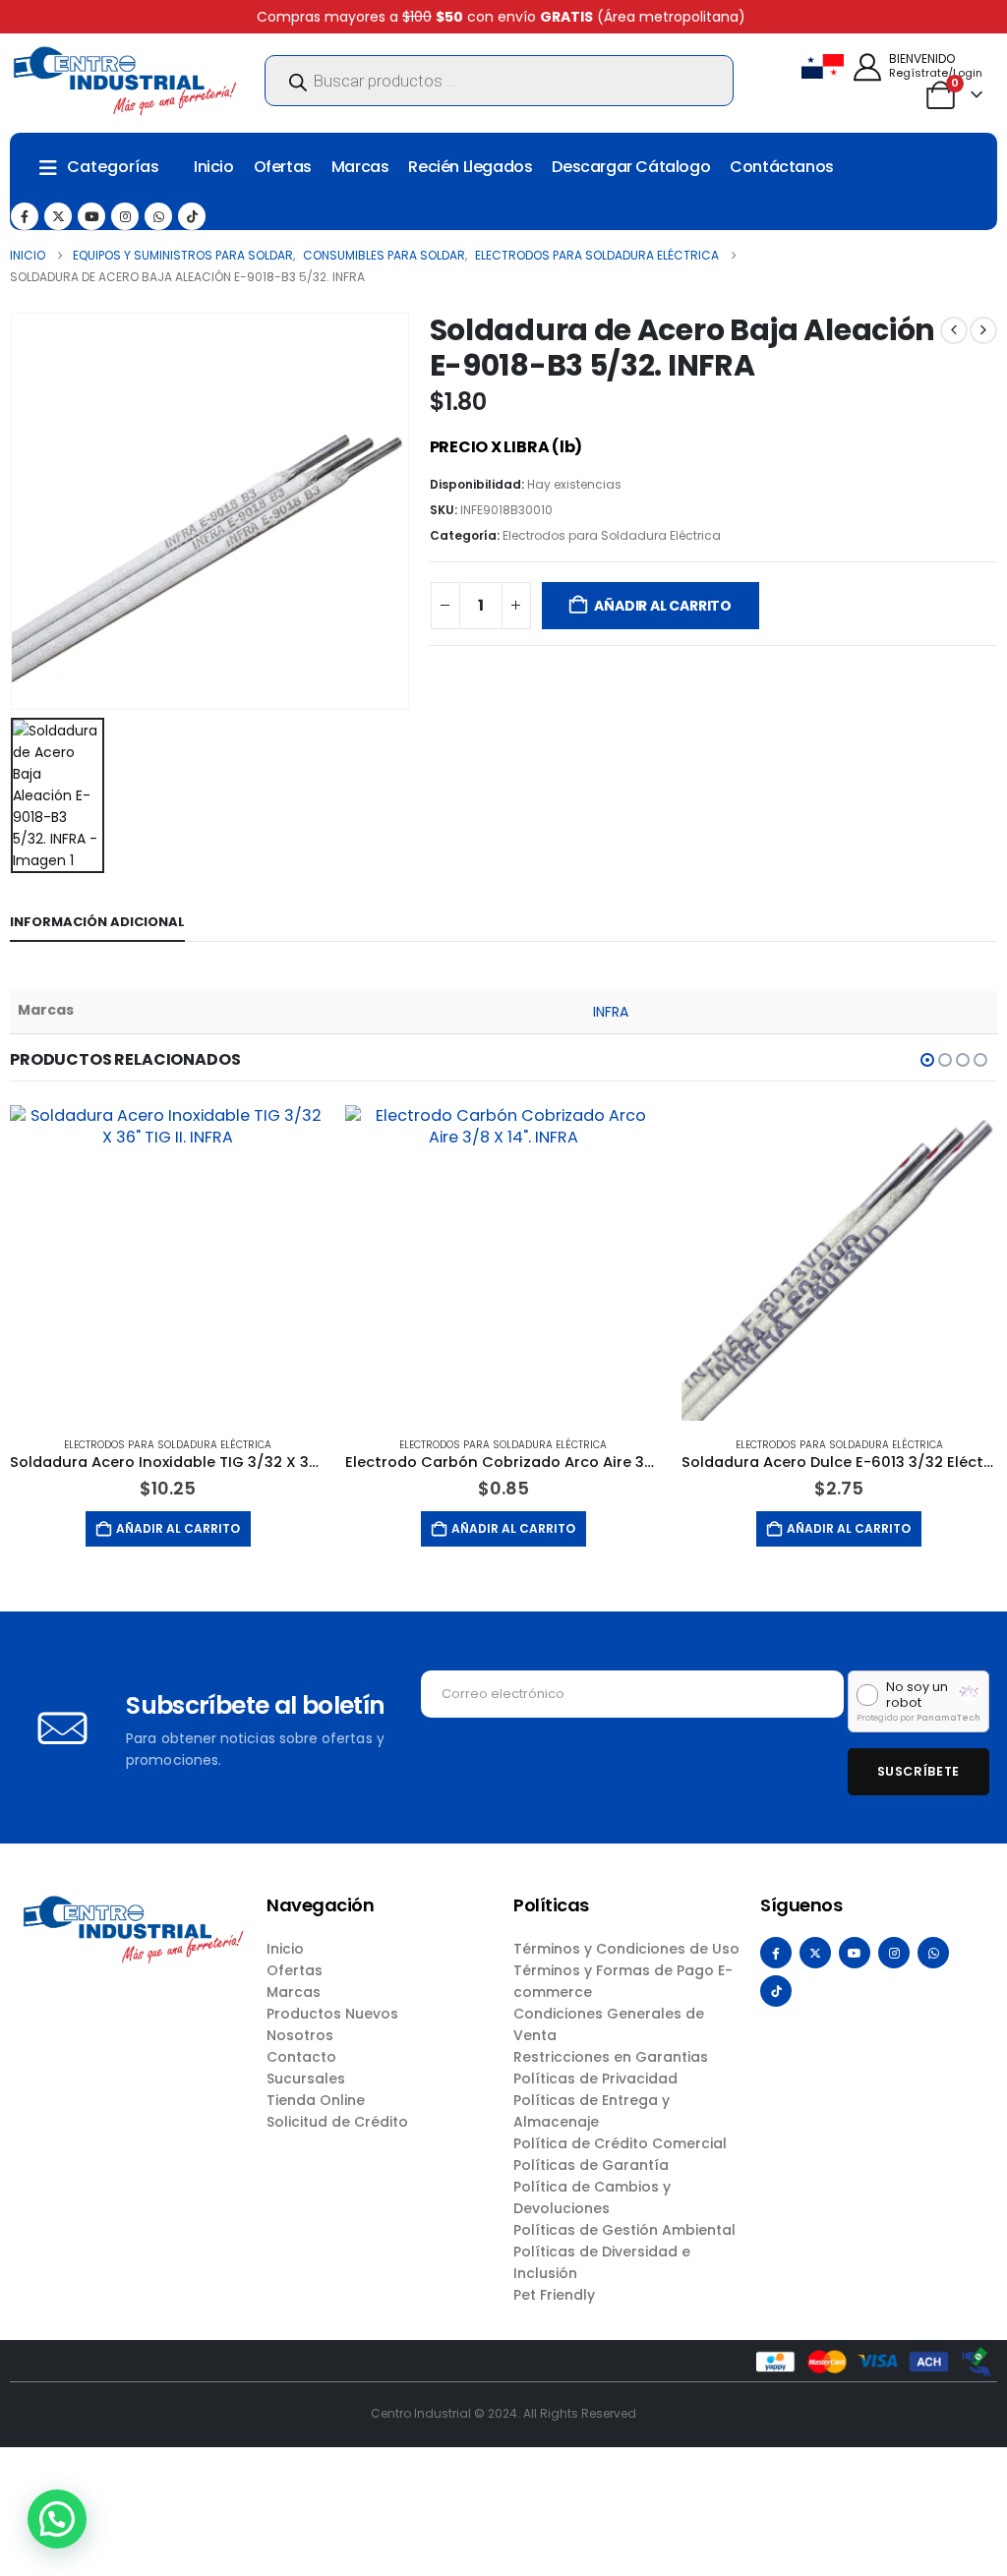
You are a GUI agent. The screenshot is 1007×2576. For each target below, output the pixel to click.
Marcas (360, 167)
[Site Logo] (125, 81)
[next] (983, 330)
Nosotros (300, 2035)
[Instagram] (125, 216)
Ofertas (283, 167)
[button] (927, 1060)
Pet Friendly (554, 2295)
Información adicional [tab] (97, 922)
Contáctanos (782, 167)
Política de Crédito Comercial (620, 2143)
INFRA (611, 1012)
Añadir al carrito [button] (178, 1528)
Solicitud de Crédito (337, 2122)
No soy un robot (917, 1695)
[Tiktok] (192, 216)
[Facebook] (25, 216)
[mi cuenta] (867, 67)
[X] (58, 216)
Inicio (214, 167)
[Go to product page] (168, 1263)
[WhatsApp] (158, 216)
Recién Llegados (470, 167)
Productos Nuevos (332, 2014)
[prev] (954, 330)
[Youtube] (91, 216)
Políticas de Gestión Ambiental (624, 2230)
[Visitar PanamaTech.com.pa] (969, 1691)
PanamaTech (948, 1718)
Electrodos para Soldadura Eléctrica (612, 535)
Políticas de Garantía (591, 2165)
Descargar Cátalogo (631, 167)
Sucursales (306, 2078)
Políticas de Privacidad (595, 2078)
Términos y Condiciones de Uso (626, 1949)
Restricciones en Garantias (611, 2057)
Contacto (301, 2057)
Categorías (113, 167)
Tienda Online (316, 2100)
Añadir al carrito (662, 606)
